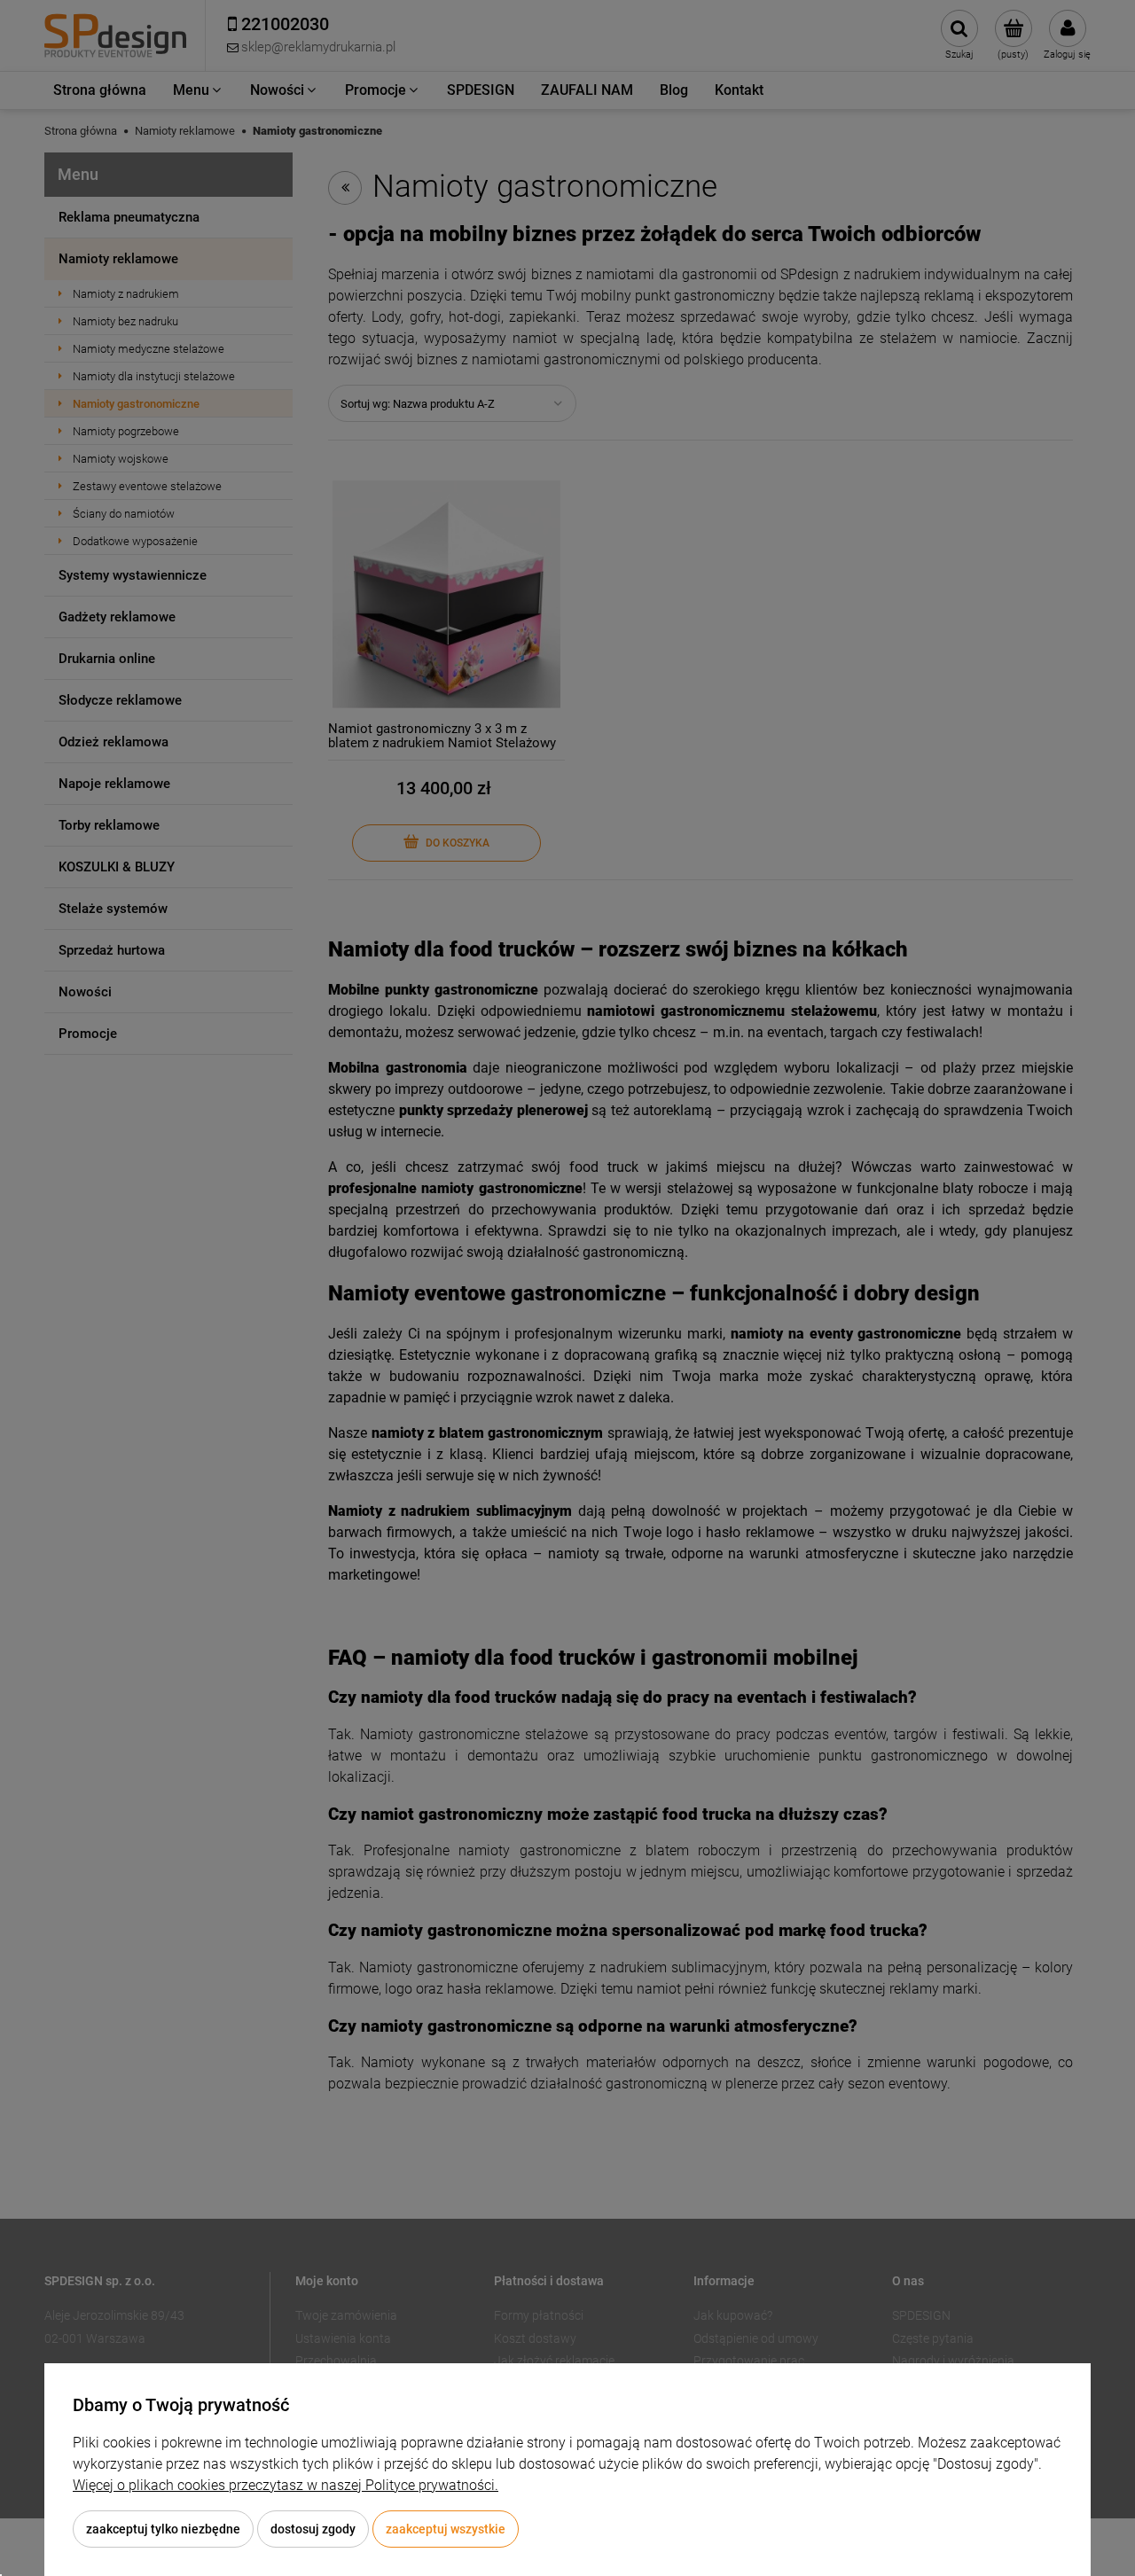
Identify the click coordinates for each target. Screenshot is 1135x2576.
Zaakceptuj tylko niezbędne (163, 2529)
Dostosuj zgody (313, 2529)
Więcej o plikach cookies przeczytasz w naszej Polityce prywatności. (286, 2485)
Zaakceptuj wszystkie (446, 2529)
